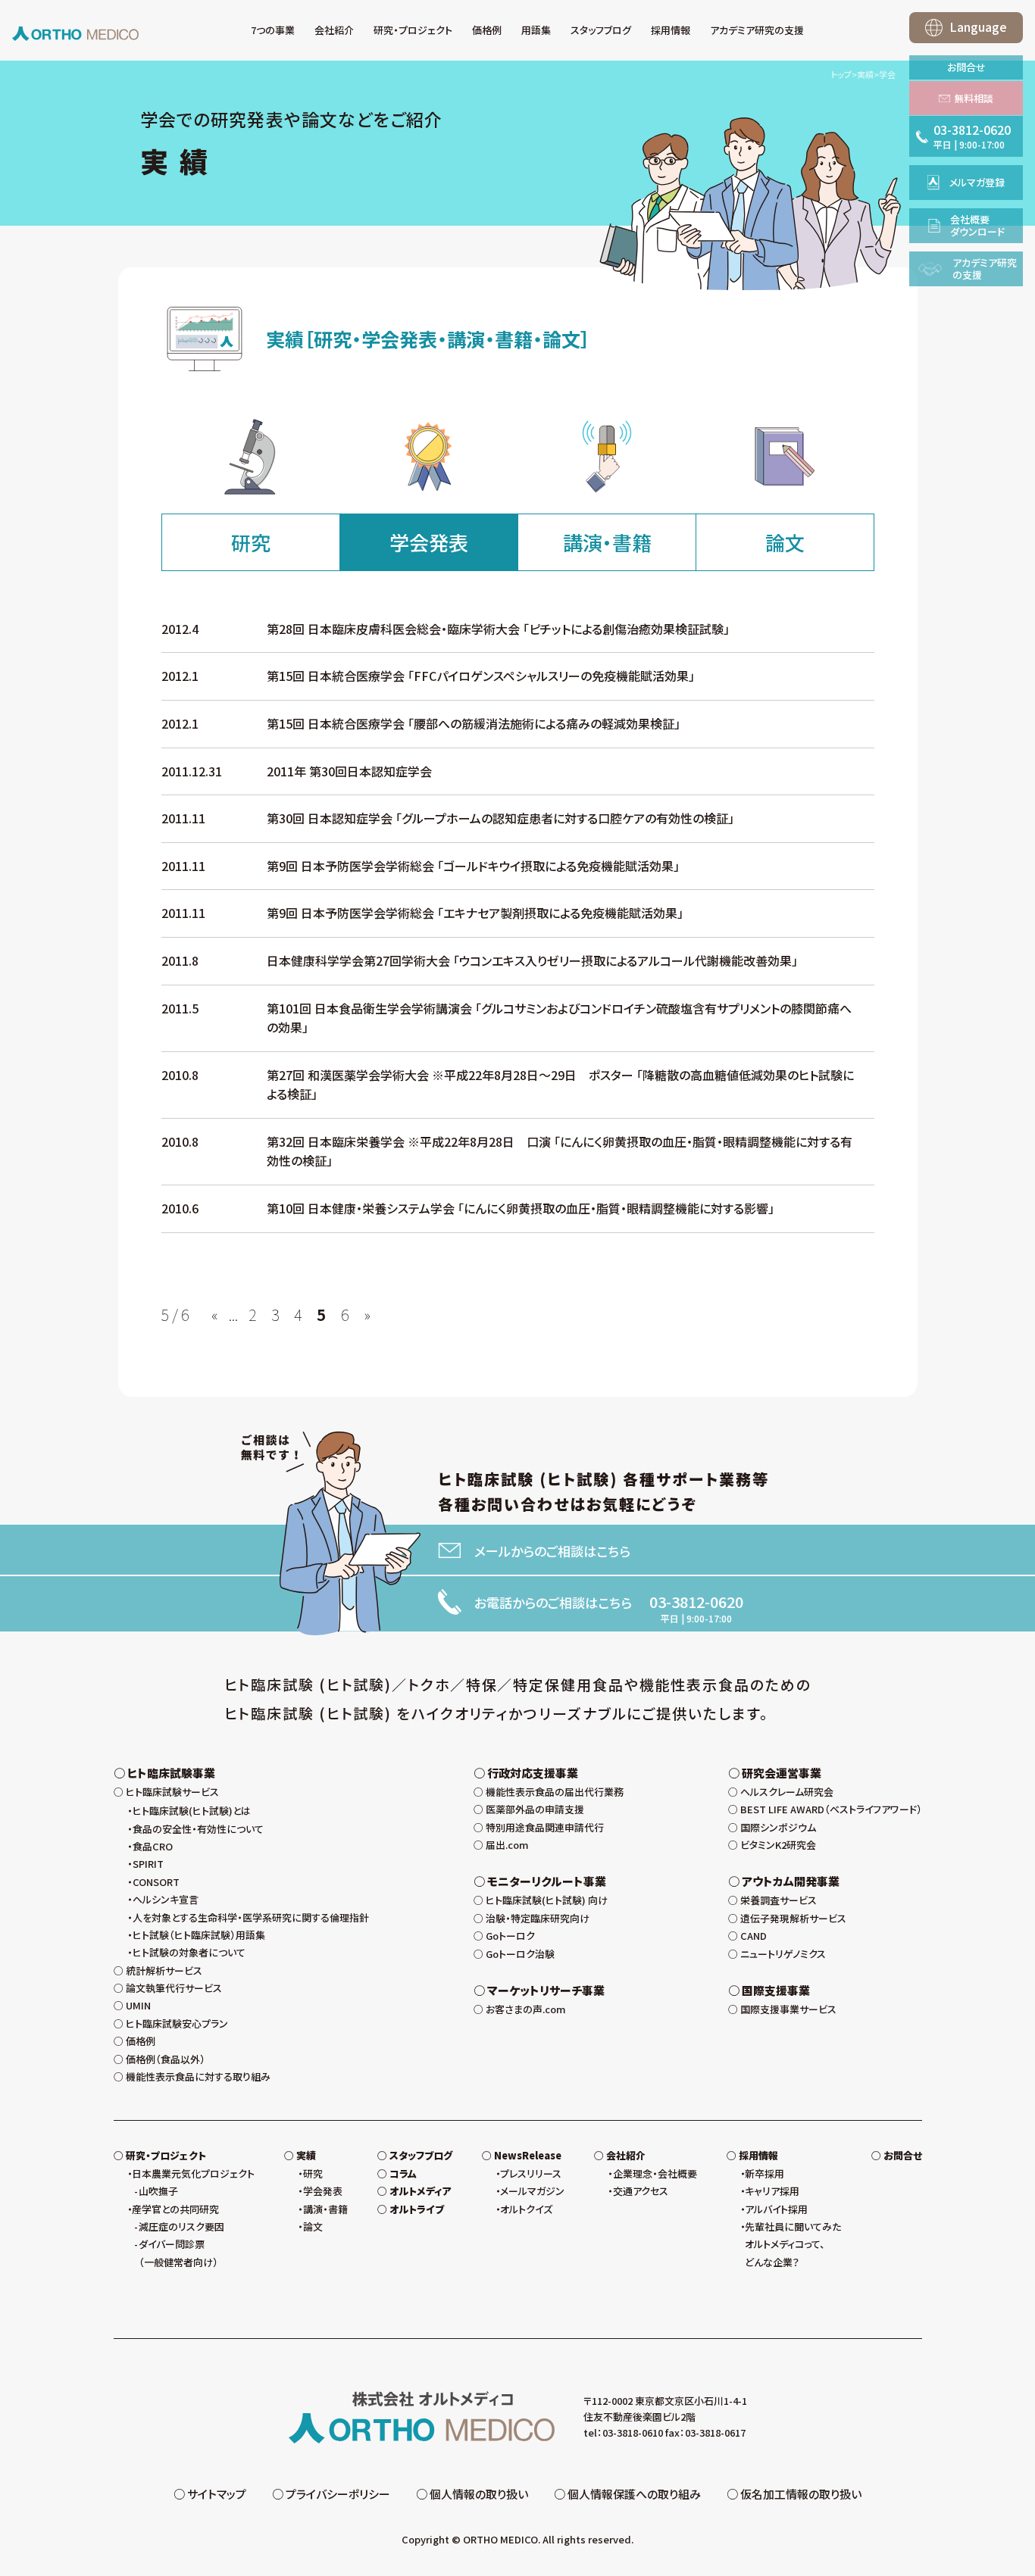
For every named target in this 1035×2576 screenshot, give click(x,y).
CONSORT (156, 1882)
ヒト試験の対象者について (189, 1952)
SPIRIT (148, 1864)
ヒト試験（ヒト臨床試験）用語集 (199, 1935)
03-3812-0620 (696, 1602)
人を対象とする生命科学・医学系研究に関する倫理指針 (251, 1917)
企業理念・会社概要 (655, 2173)
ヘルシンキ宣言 (166, 1899)
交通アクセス (641, 2191)
